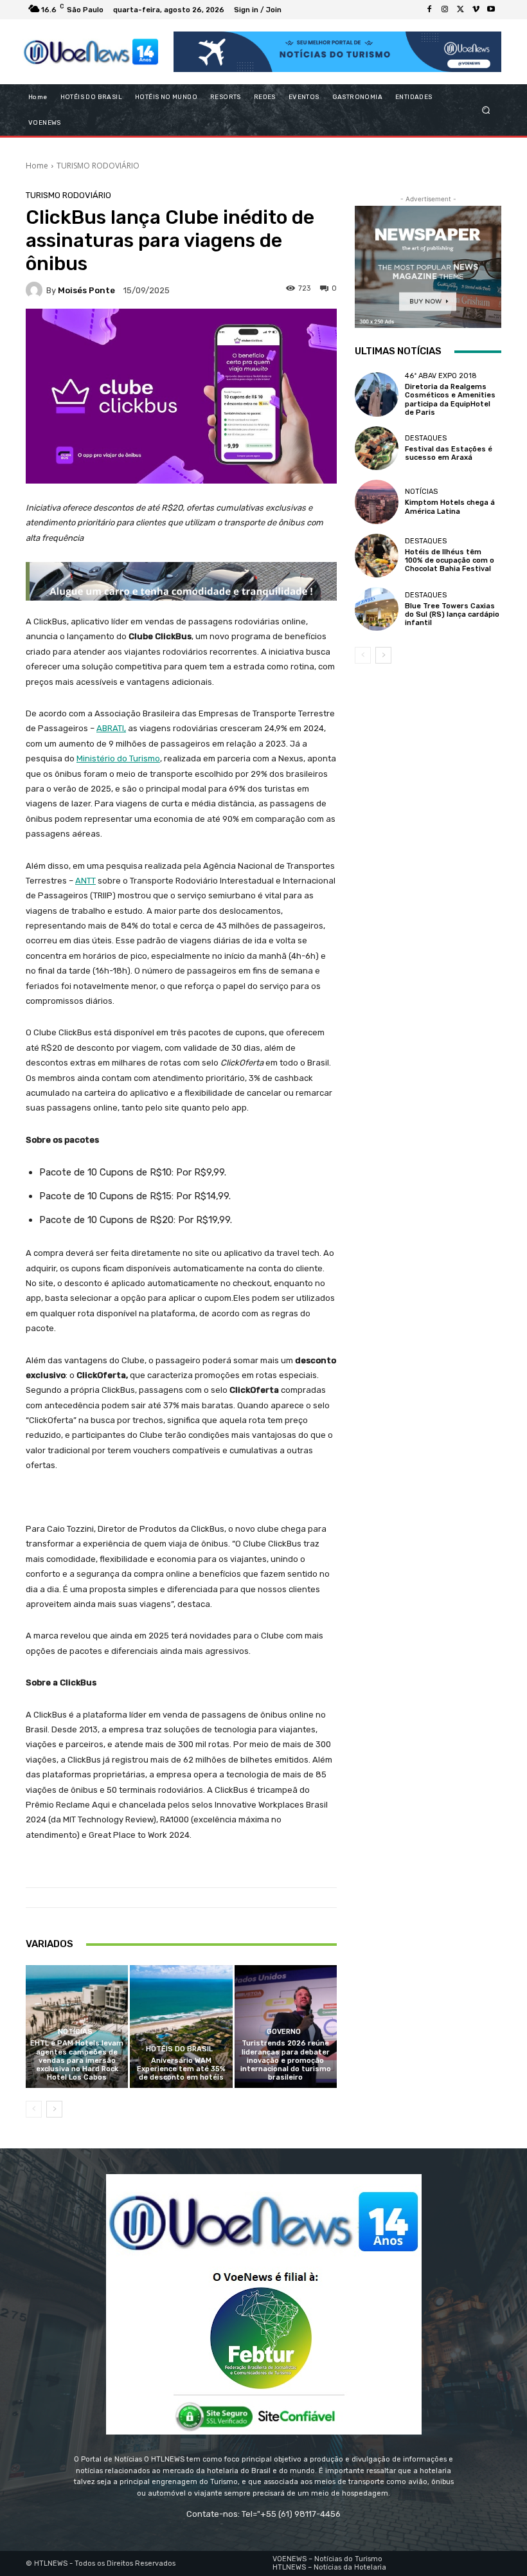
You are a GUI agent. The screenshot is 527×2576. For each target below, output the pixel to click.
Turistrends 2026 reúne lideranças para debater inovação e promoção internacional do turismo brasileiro (286, 2060)
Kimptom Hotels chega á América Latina (450, 507)
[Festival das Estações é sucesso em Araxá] (377, 448)
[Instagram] (445, 10)
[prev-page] (34, 2109)
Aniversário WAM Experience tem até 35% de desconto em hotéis (181, 2069)
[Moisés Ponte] (36, 290)
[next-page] (54, 2109)
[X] (460, 10)
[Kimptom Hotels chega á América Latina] (377, 502)
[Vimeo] (476, 10)
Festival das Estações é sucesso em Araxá (449, 453)
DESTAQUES (426, 438)
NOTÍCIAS (75, 2032)
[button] (486, 110)
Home (37, 166)
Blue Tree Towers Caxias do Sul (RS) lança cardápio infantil (452, 614)
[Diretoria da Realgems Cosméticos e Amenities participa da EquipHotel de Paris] (377, 394)
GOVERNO (284, 2032)
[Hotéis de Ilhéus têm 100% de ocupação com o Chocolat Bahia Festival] (377, 556)
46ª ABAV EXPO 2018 (441, 376)
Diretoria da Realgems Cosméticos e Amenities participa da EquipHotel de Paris (450, 400)
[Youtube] (491, 10)
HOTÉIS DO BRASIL (179, 2049)
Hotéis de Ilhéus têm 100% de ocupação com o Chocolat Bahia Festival (450, 560)
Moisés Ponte (86, 290)
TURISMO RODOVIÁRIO (98, 166)
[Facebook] (429, 10)
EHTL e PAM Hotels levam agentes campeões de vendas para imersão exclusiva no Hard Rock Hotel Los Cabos (77, 2060)
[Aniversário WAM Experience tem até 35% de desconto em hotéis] (181, 2027)
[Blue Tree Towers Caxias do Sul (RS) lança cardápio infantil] (377, 609)
